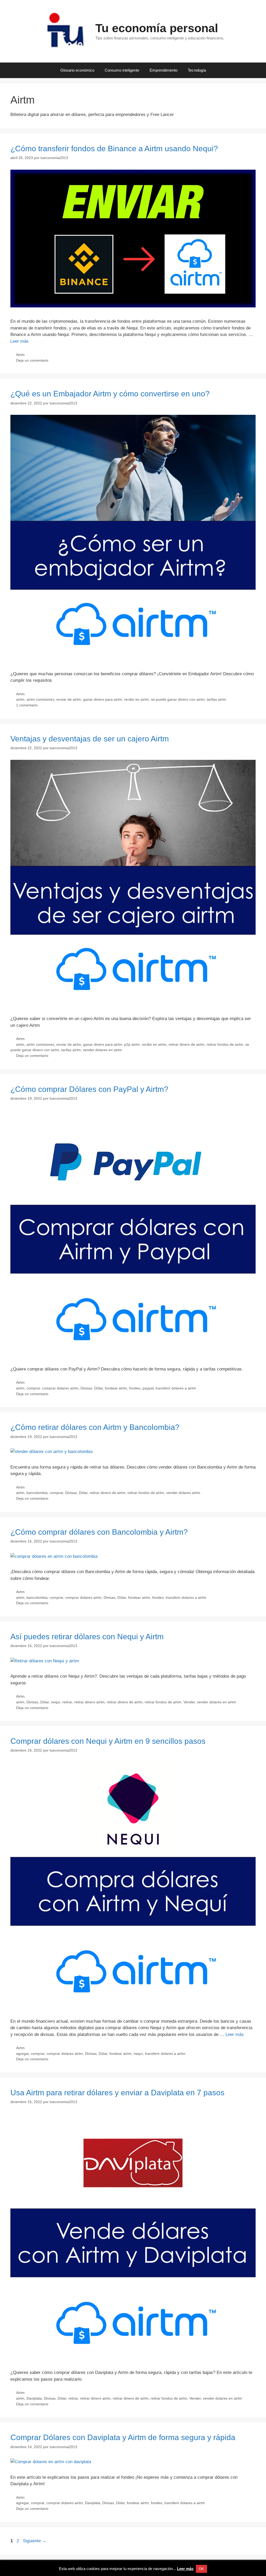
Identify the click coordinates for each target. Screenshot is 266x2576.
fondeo (135, 1388)
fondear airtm (116, 1388)
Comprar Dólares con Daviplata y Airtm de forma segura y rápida (123, 2437)
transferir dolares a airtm (176, 1388)
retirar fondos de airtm (225, 1044)
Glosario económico (77, 70)
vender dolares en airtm (102, 1050)
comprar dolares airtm (60, 1388)
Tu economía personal (157, 28)
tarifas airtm (217, 699)
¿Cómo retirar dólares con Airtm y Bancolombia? (95, 1427)
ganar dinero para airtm (103, 699)
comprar (33, 1388)
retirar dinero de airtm (187, 1044)
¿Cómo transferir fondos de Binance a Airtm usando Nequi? (114, 149)
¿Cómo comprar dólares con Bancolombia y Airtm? (99, 1532)
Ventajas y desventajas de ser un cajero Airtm (90, 739)
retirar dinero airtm (89, 1702)
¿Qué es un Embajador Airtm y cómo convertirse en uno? (110, 394)
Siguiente (35, 2541)
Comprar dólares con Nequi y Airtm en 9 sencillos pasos (108, 1741)
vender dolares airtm (183, 1493)
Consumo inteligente (122, 70)
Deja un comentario (32, 360)
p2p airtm (132, 1044)
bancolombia (37, 1493)
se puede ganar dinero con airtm (178, 699)
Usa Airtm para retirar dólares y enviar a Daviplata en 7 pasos (117, 2093)
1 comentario (27, 705)
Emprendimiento (164, 70)
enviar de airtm (69, 699)
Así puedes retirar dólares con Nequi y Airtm (87, 1637)
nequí (56, 1702)
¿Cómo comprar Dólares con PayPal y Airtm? (89, 1089)
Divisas (86, 1388)
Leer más (19, 341)
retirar (67, 1702)
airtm (20, 699)
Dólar (99, 1388)
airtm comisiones (40, 699)
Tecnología (197, 70)
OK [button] (201, 2569)
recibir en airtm (137, 699)
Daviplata (34, 2398)
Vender (189, 1702)
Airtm (20, 355)
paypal (148, 1388)
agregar (22, 2054)
